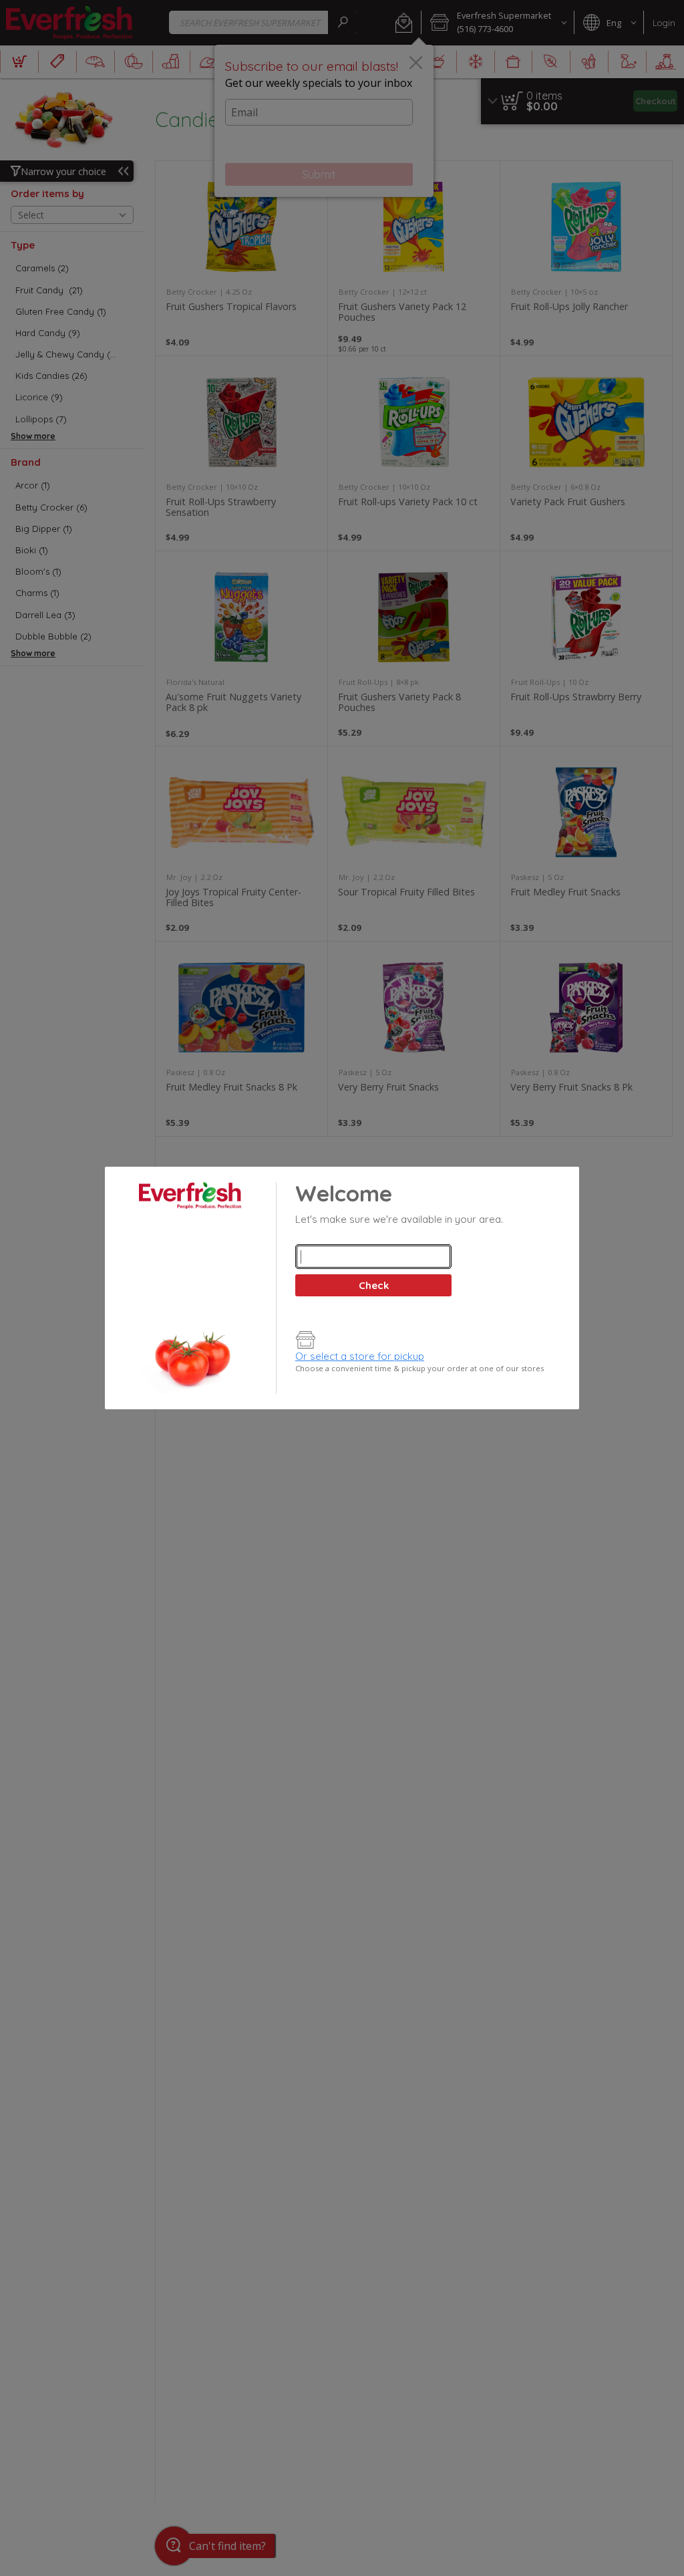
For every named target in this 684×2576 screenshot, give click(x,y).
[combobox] (373, 1257)
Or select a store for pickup (360, 1356)
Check (374, 1285)
